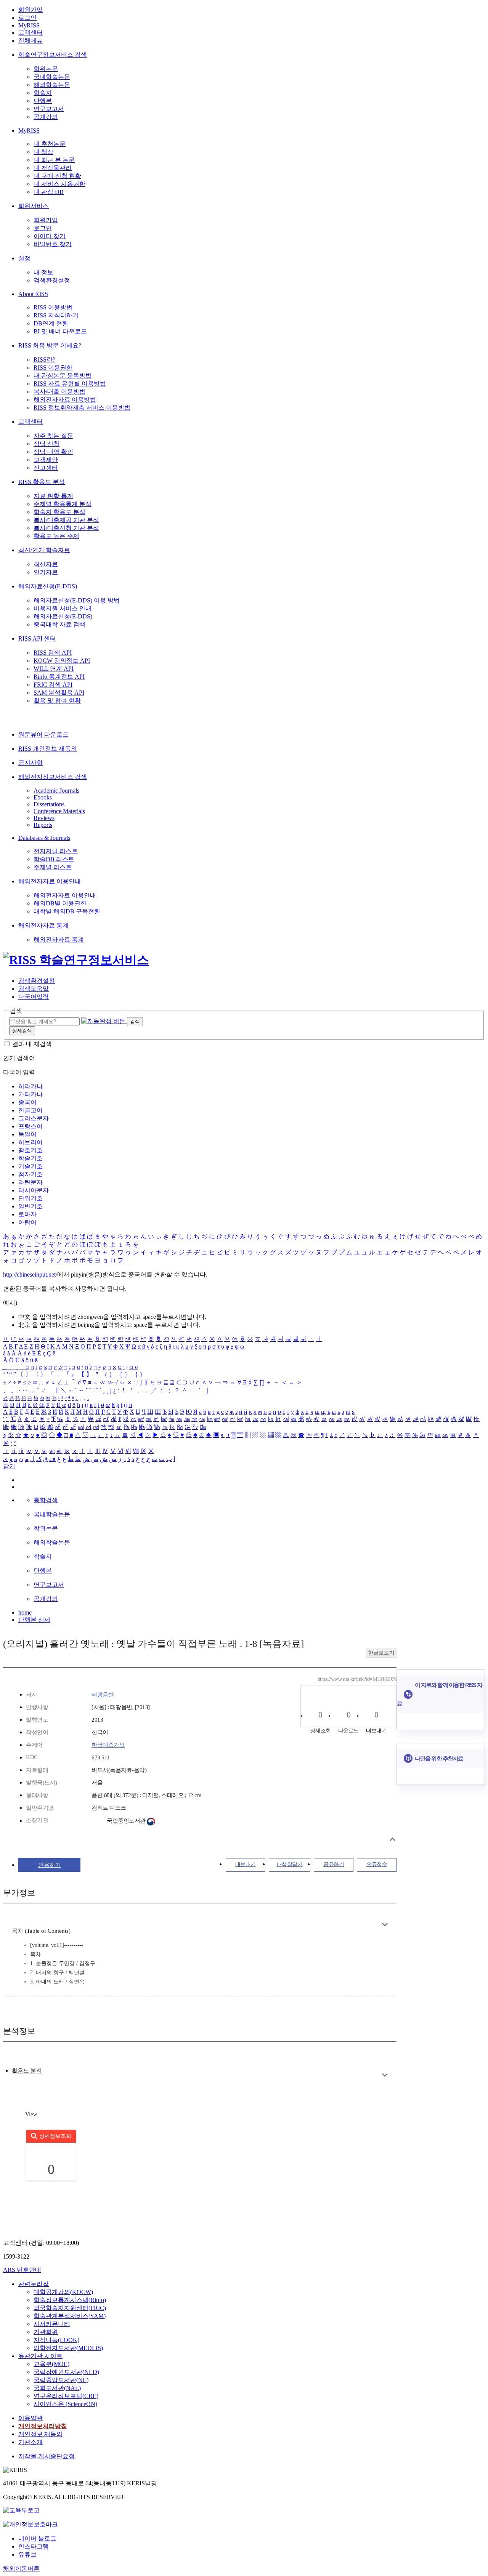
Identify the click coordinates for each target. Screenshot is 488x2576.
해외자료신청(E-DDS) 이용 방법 (77, 600)
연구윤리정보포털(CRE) (66, 2396)
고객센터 (30, 33)
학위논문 (46, 69)
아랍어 (27, 1222)
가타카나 (30, 1094)
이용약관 (30, 2418)
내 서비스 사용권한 (59, 184)
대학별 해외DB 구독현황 (67, 911)
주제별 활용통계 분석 (63, 504)
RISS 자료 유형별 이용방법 (70, 384)
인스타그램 (34, 2546)
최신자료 (46, 564)
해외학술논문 (52, 85)
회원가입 (30, 10)
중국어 (27, 1102)
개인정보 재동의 (40, 2434)
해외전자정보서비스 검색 (53, 777)
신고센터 (46, 468)
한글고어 (30, 1110)
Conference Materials (59, 811)
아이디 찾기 (50, 236)
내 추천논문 (50, 144)
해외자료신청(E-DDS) (48, 586)
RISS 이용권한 (53, 368)
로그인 (27, 18)
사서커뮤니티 (52, 2324)
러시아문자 (34, 1190)
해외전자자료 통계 (43, 925)
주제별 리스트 (53, 867)
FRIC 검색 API (53, 685)
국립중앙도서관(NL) (61, 2380)
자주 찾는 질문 (53, 436)
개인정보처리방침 (43, 2426)
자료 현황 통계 (53, 496)
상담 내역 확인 (53, 452)
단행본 (43, 101)
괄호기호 (30, 1150)
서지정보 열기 (392, 1839)
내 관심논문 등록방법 (63, 376)
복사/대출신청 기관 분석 (66, 528)
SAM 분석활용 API (59, 693)
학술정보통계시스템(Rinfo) (70, 2300)
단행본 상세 (34, 1620)
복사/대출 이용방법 (59, 392)
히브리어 (30, 1142)
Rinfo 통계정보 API (59, 677)
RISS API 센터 (37, 638)
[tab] (27, 2071)
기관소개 (30, 2442)
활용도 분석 (27, 2071)
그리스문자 (34, 1118)
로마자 (27, 1214)
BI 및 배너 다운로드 (60, 331)
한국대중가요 (108, 1745)
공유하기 (334, 1864)
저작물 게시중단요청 (47, 2456)
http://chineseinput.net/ (30, 1274)
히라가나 (30, 1086)
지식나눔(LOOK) (56, 2340)
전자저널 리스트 (56, 851)
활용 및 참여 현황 (57, 701)
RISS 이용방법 (53, 307)
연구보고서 (49, 109)
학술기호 (30, 1158)
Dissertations (49, 804)
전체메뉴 (30, 41)
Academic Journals (56, 791)
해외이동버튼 (21, 2569)
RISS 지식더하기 (56, 315)
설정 (24, 258)
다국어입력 (34, 997)
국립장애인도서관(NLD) (66, 2372)
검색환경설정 (52, 280)
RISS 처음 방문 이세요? (50, 345)
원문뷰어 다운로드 (43, 735)
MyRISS (29, 25)
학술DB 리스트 (54, 859)
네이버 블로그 (37, 2538)
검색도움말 (34, 989)
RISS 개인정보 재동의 (48, 749)
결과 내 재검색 (32, 1044)
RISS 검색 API (53, 653)
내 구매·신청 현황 (57, 176)
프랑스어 (30, 1126)
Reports (43, 825)
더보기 (385, 1925)
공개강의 (46, 117)
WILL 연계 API (54, 669)
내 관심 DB (49, 192)
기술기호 (30, 1166)
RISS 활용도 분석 (42, 482)
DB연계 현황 (51, 323)
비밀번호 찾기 (53, 244)
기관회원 (46, 2332)
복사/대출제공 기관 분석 (66, 520)
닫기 (9, 1466)
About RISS (33, 294)
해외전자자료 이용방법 (65, 400)
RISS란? (44, 360)
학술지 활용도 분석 (59, 512)
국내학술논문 (52, 77)
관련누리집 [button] (34, 2284)
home (25, 1612)
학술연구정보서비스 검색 (53, 55)
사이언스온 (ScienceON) (65, 2404)
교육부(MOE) (51, 2364)
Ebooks (43, 797)
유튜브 (27, 2554)
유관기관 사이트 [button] (40, 2356)
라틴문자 (30, 1182)
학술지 (43, 93)
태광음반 (103, 1695)
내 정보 (43, 272)
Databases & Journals (44, 838)
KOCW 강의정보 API (62, 661)
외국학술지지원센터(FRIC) (70, 2308)
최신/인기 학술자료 (44, 550)
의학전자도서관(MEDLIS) (68, 2348)
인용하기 (50, 1865)
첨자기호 (30, 1174)
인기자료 (46, 572)
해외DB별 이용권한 (60, 903)
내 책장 (43, 152)
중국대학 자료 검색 (59, 624)
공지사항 (30, 763)
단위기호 (30, 1198)
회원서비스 (34, 206)
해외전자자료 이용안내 (50, 881)
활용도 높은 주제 (56, 536)
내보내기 (246, 1864)
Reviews (44, 818)
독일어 (27, 1134)
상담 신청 (47, 444)
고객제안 (46, 460)
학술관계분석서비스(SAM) (70, 2316)
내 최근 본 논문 (54, 160)
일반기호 (30, 1206)
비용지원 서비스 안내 (63, 608)
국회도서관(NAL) (57, 2388)
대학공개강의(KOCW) (63, 2292)
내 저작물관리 (53, 168)
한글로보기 (381, 1653)
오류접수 (377, 1864)
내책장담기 (290, 1864)
